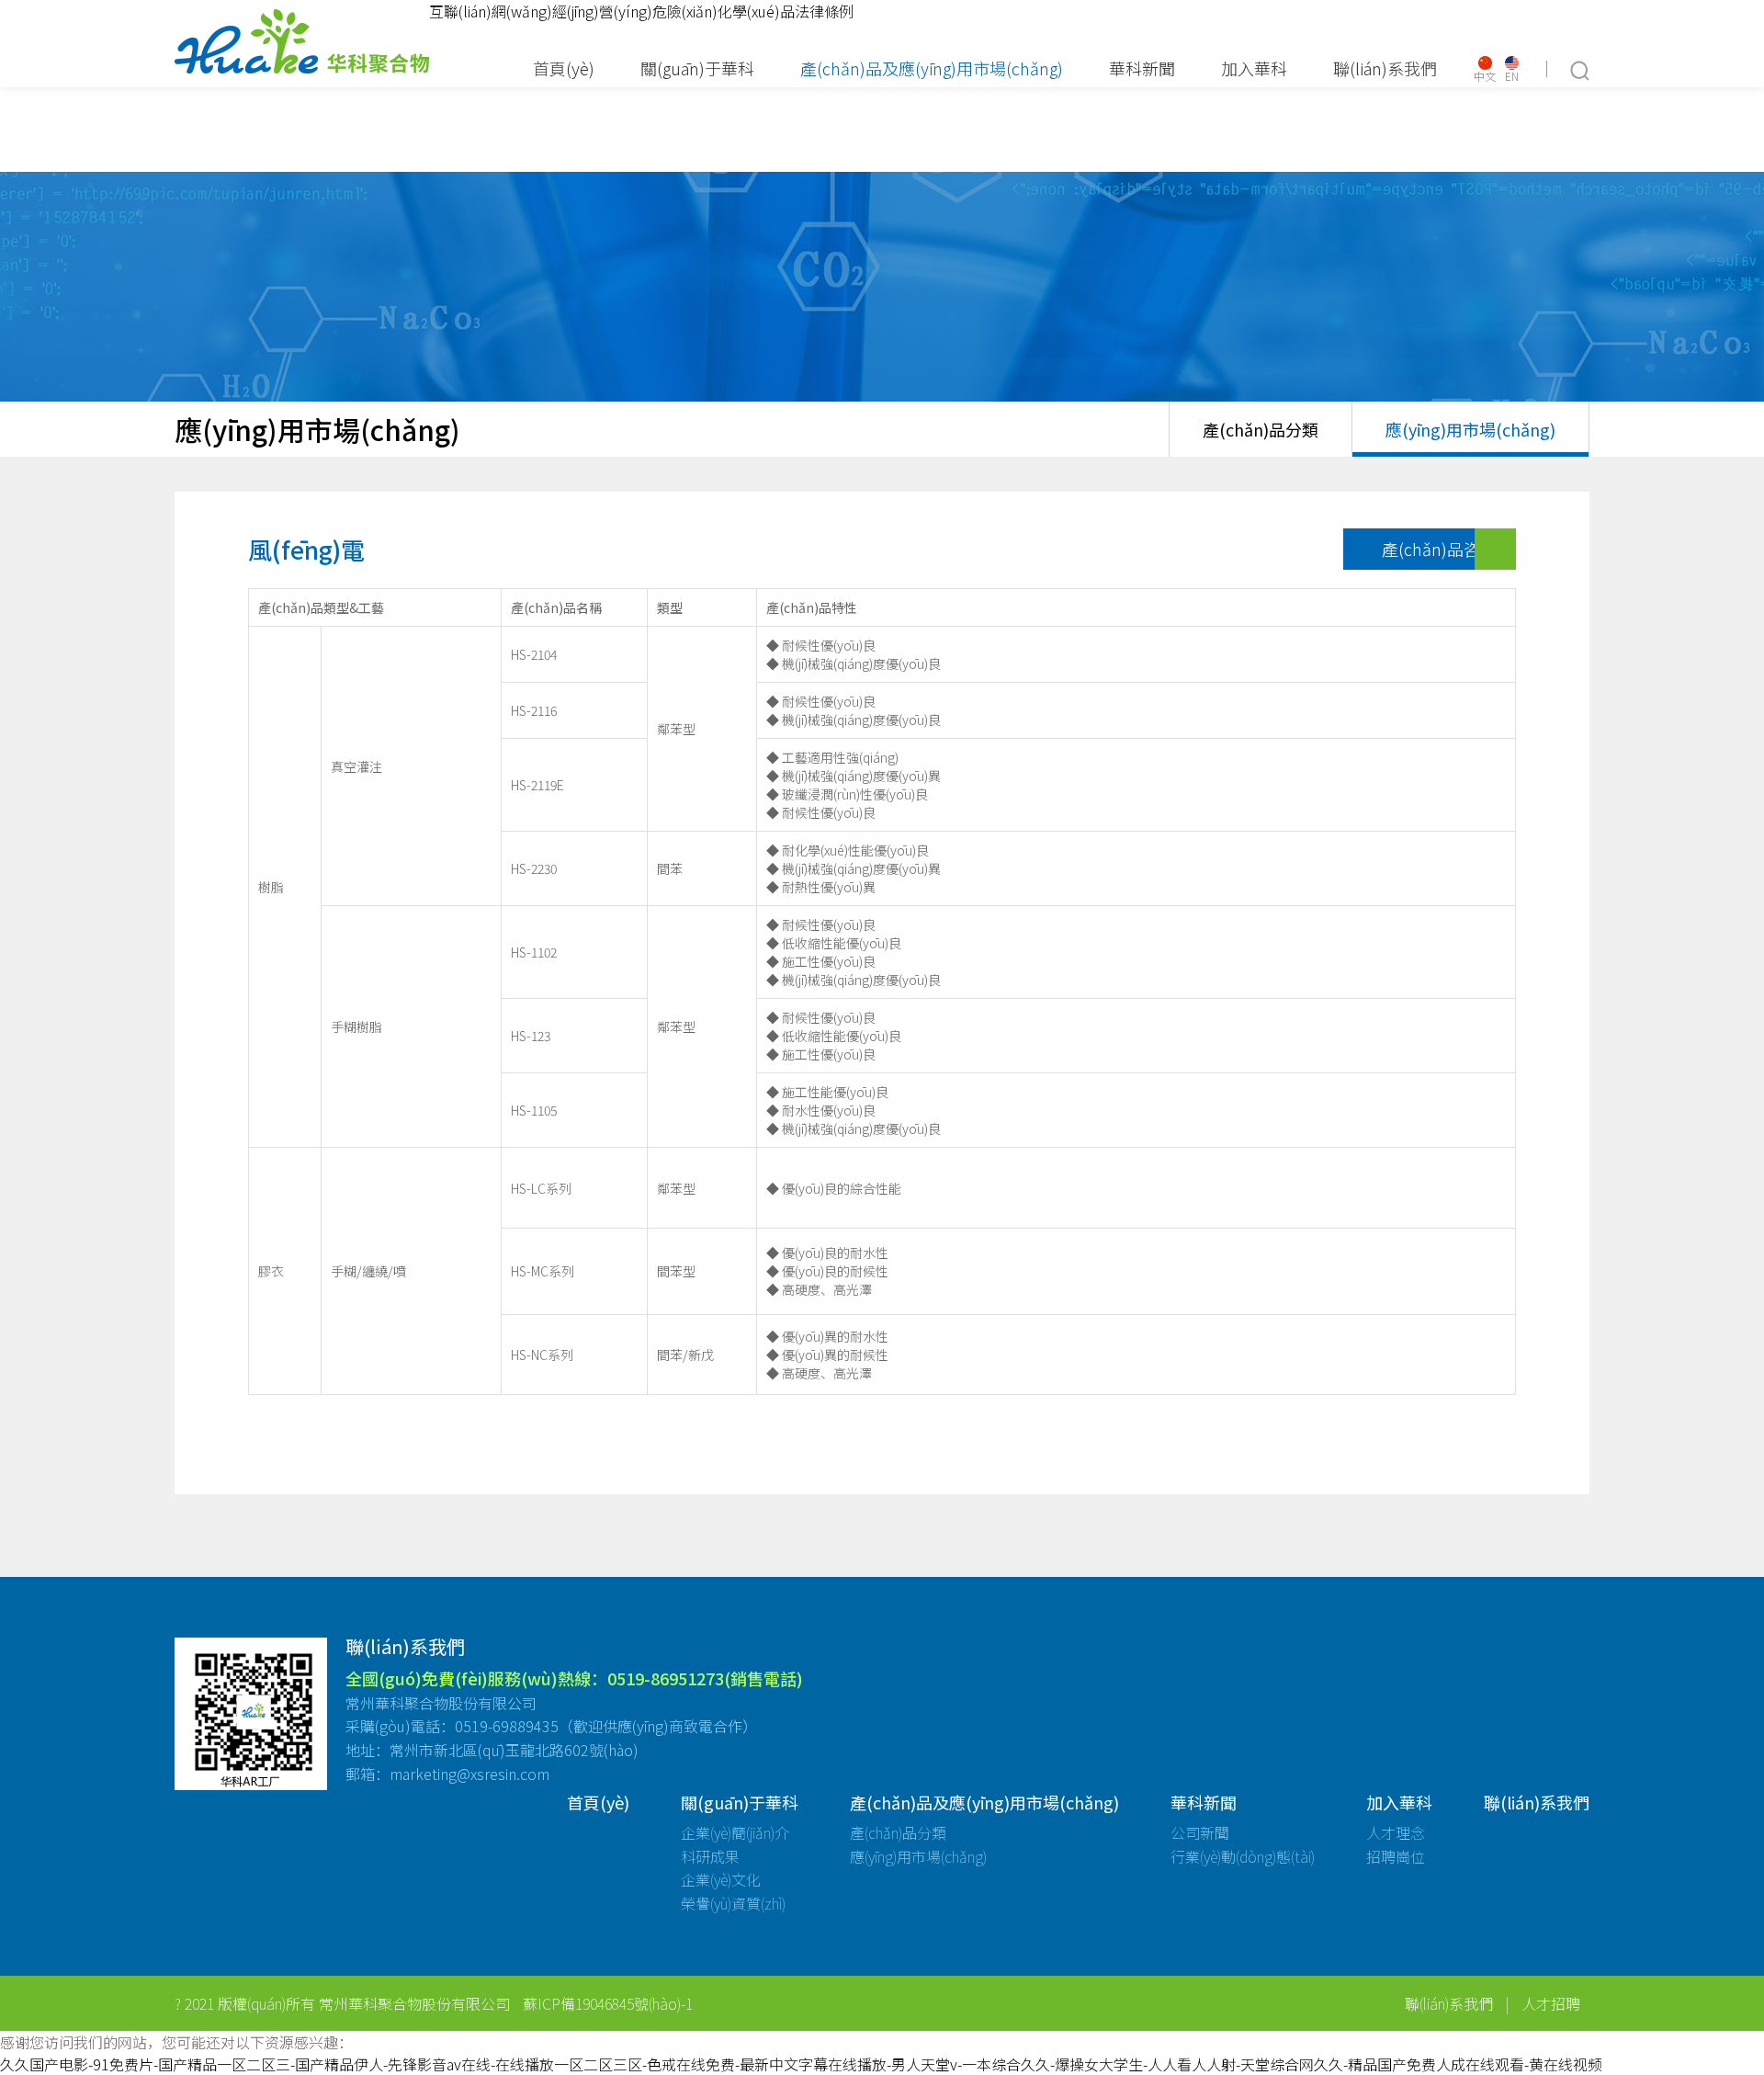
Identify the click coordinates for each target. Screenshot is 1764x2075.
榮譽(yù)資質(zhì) (733, 1903)
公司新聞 (1200, 1832)
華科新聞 (1142, 68)
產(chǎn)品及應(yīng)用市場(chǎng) (932, 68)
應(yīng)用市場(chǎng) (1470, 429)
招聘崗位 (1396, 1856)
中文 (1485, 75)
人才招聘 (1551, 2003)
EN (1512, 75)
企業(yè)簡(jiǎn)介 (735, 1832)
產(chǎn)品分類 (1261, 429)
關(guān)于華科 (697, 68)
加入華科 (1254, 68)
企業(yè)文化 (721, 1879)
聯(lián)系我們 (1385, 68)
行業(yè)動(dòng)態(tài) (1243, 1856)
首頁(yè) (564, 68)
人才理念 (1396, 1832)
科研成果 (710, 1856)
